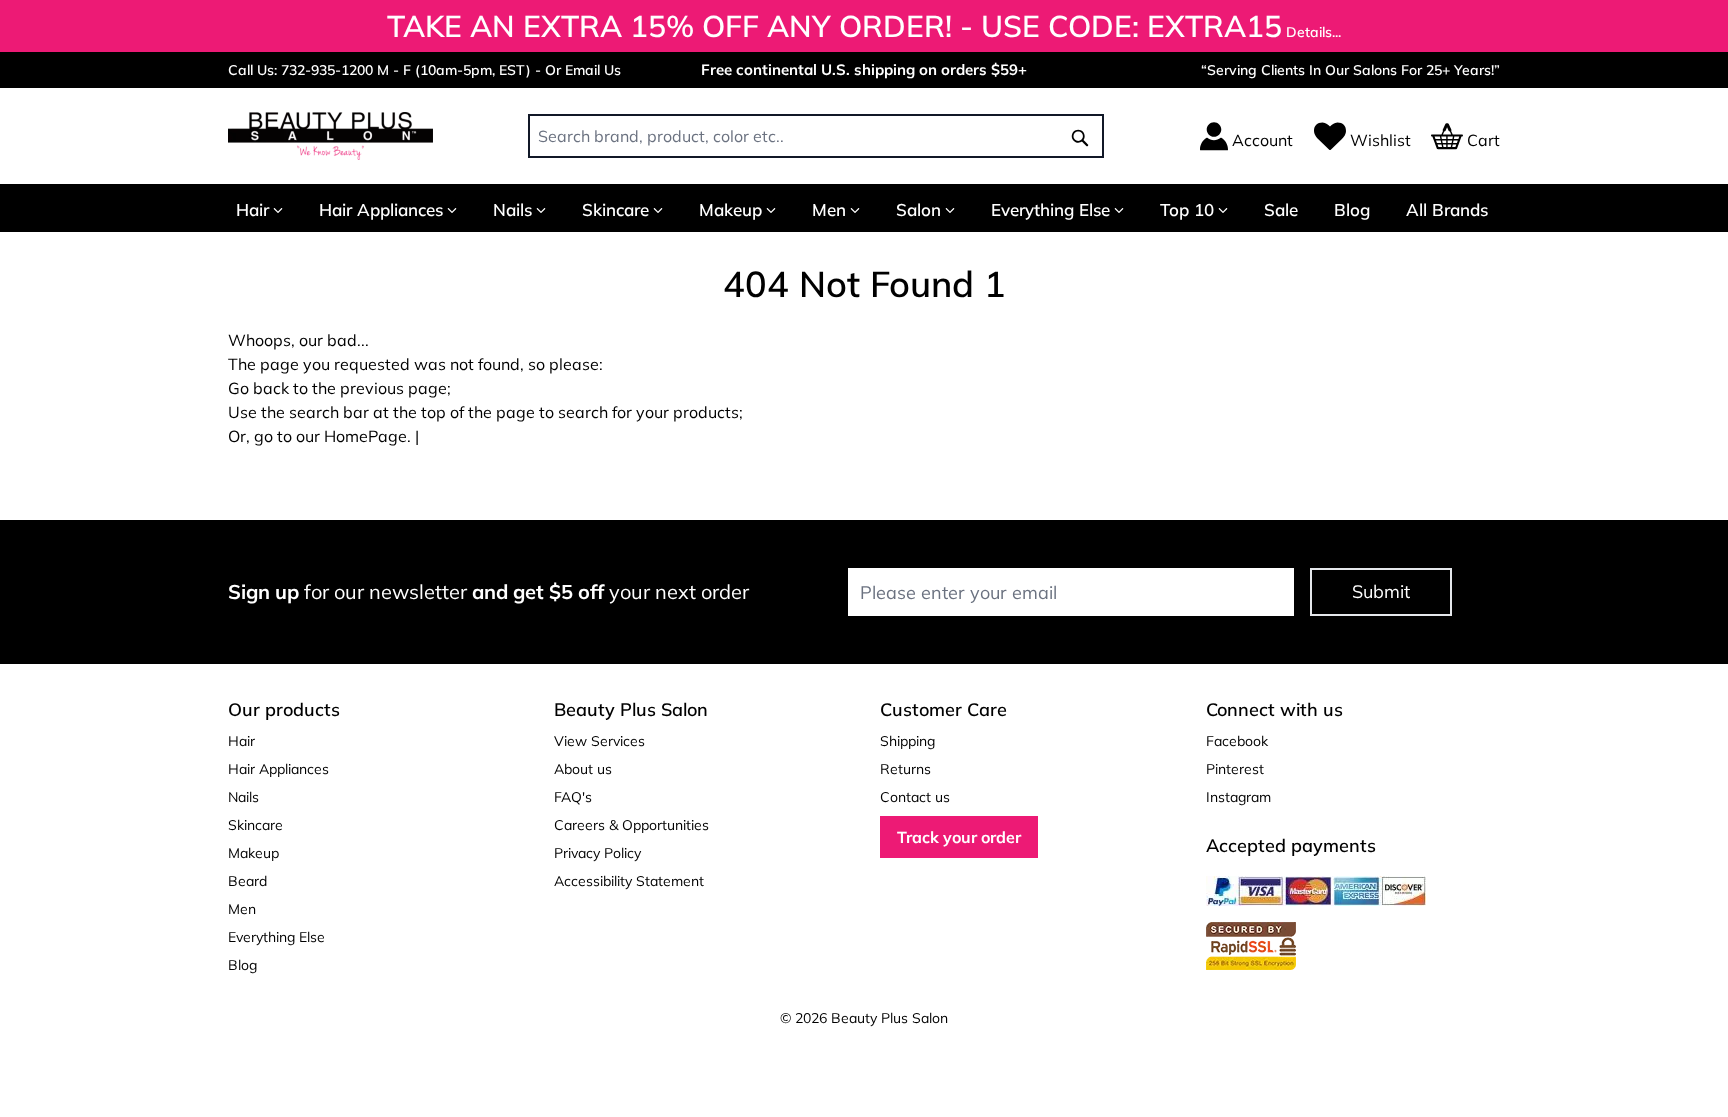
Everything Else (1050, 209)
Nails (512, 209)
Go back (258, 388)
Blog (1352, 209)
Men (829, 209)
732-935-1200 (327, 70)
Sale (1281, 209)
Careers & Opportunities (631, 825)
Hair (252, 209)
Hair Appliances (381, 209)
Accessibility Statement (629, 881)
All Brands (1447, 209)
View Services (599, 741)
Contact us (915, 797)
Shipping (907, 741)
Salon (918, 209)
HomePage (365, 436)
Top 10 (1187, 209)
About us (583, 769)
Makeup (730, 209)
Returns (905, 769)
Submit (1381, 591)
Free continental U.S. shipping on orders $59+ (864, 69)
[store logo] (330, 136)
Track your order (959, 837)
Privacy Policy (597, 853)
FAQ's (573, 797)
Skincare (615, 209)
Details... (1313, 32)
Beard (247, 881)
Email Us (593, 70)
